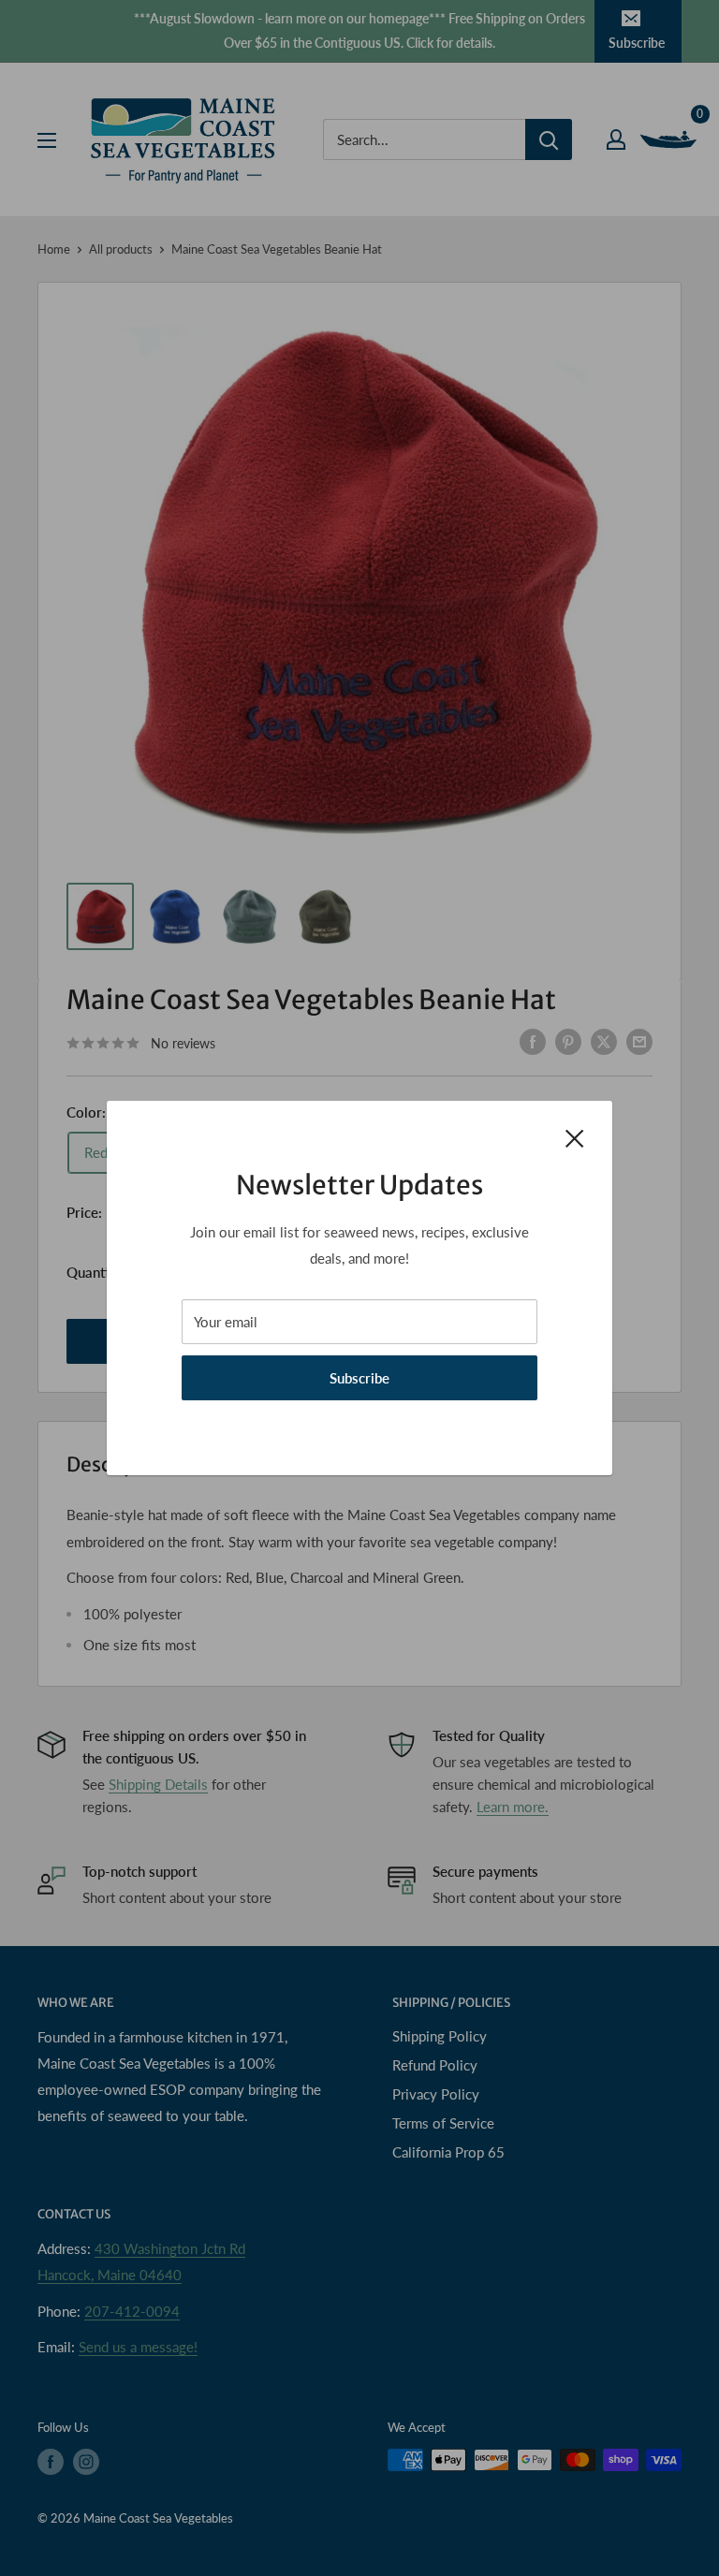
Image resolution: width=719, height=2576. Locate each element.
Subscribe (359, 1378)
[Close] (575, 1136)
